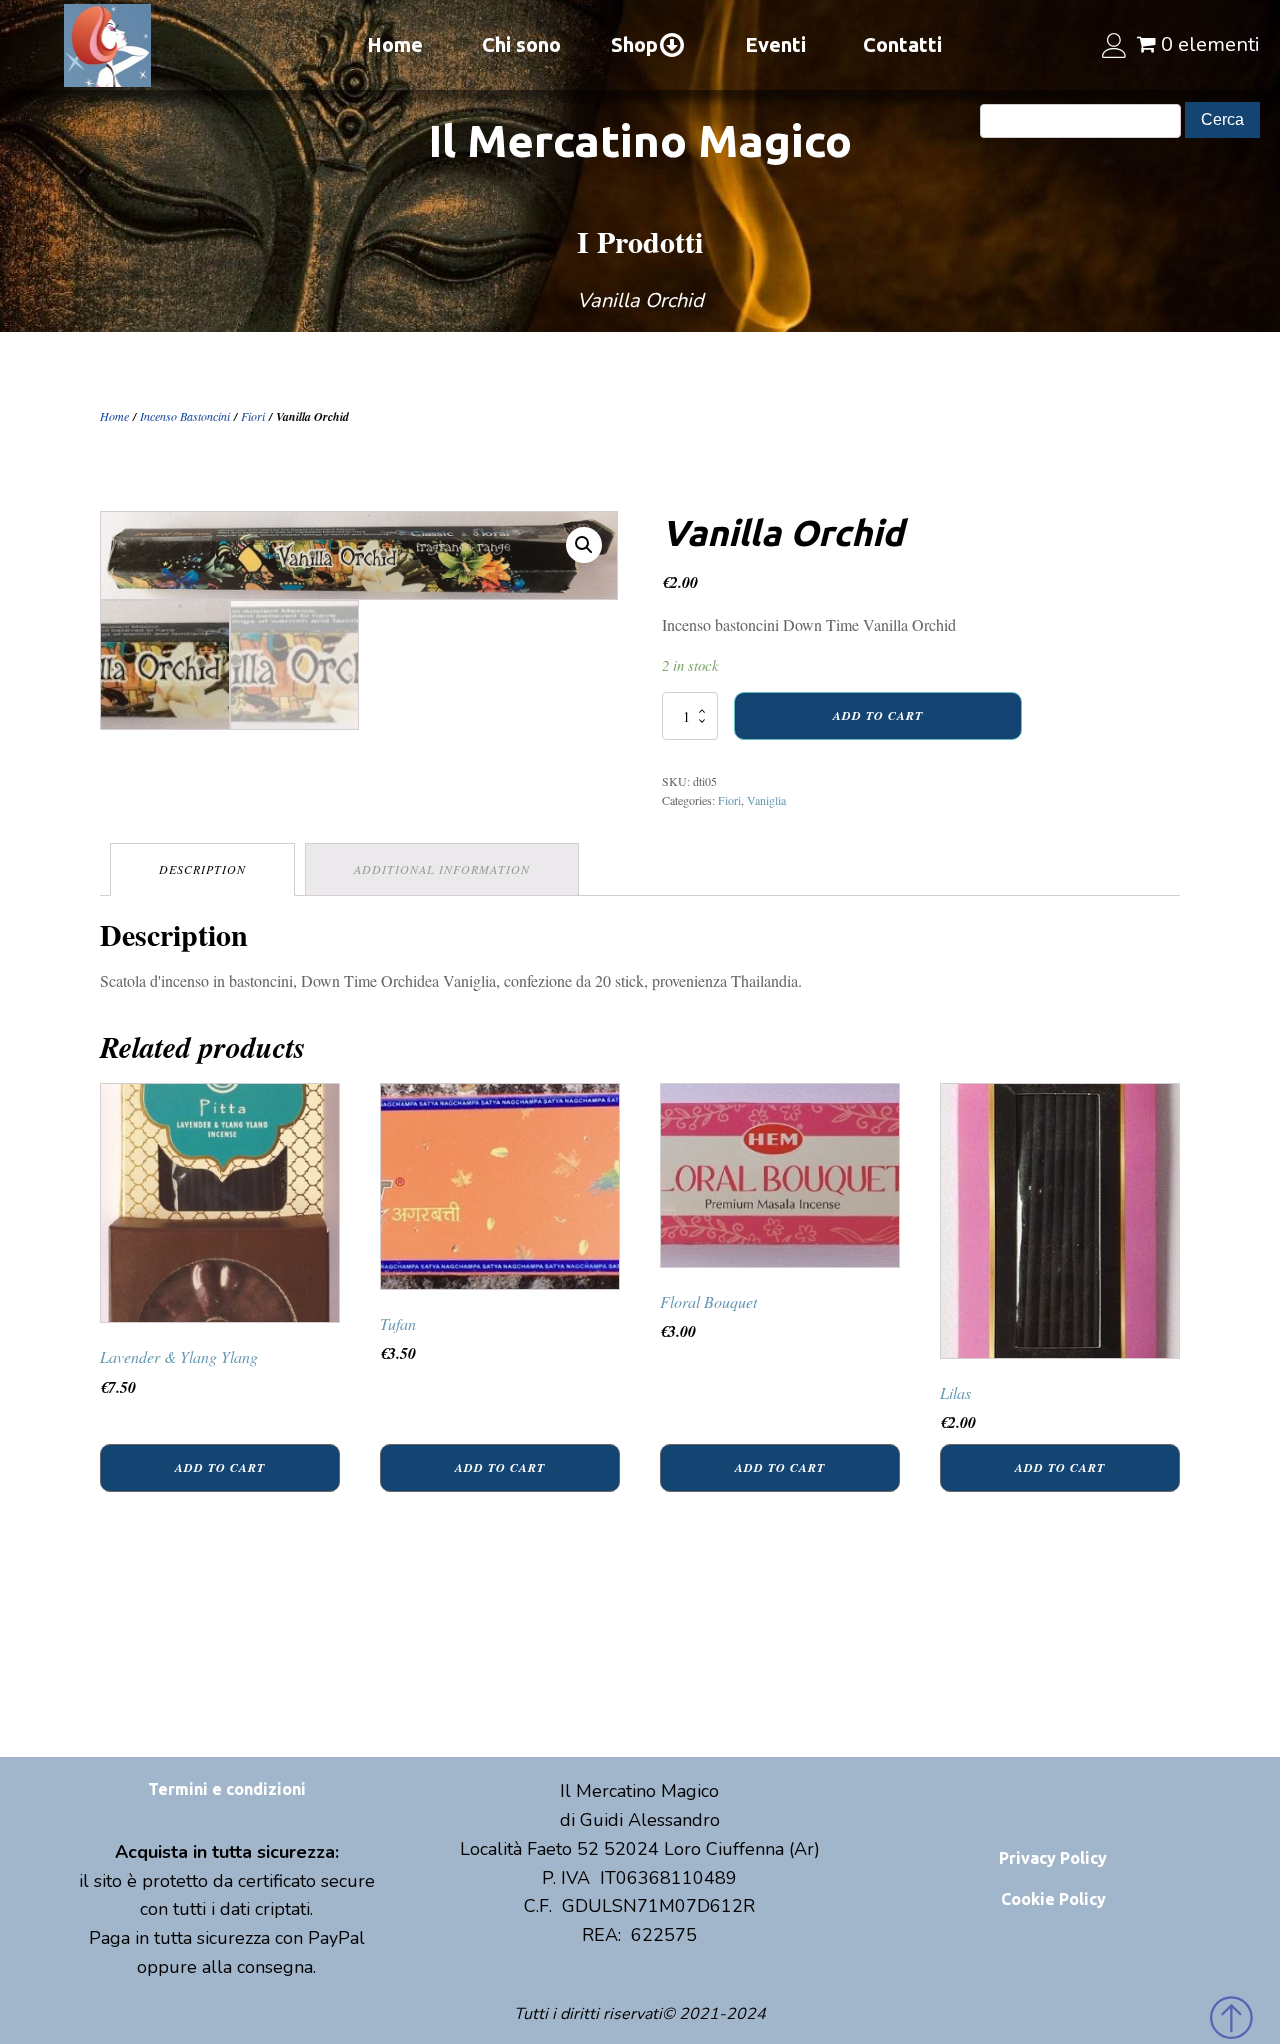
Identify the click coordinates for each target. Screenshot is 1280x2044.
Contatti (902, 44)
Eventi (775, 44)
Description (202, 869)
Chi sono (521, 44)
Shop (634, 44)
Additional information (442, 869)
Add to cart (878, 715)
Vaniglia (766, 800)
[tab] (202, 869)
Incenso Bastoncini (185, 416)
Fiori (253, 416)
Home (395, 44)
